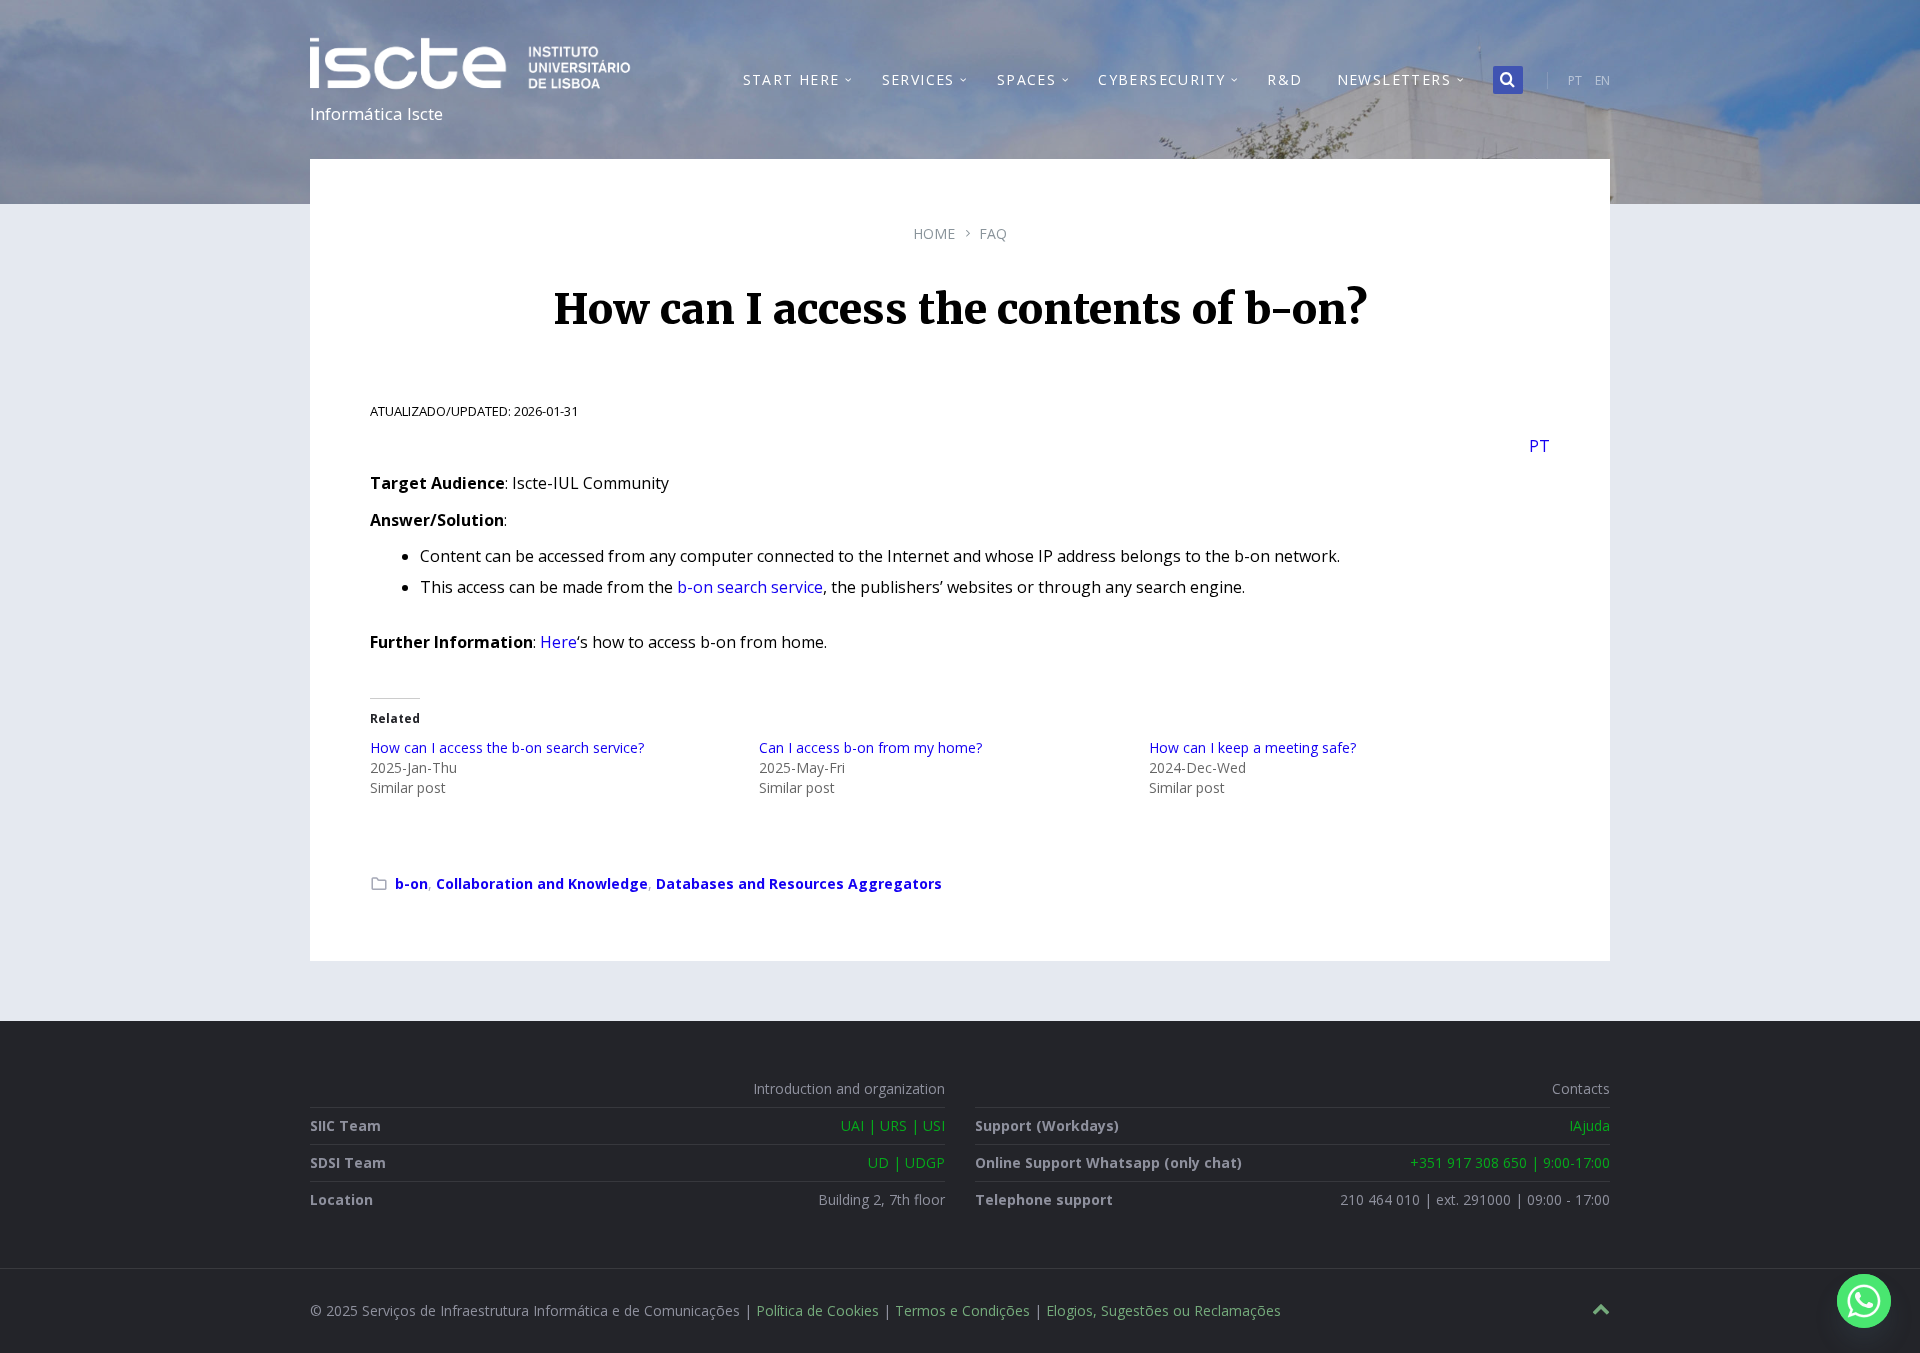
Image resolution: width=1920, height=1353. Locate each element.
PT (1575, 80)
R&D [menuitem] (1284, 79)
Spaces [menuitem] (1026, 79)
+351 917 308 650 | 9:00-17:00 (1510, 1162)
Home (934, 233)
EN (1602, 80)
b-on (411, 883)
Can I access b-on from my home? (870, 747)
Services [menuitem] (918, 79)
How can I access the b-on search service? (507, 747)
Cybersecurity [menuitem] (1161, 79)
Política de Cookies (817, 1310)
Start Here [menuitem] (791, 79)
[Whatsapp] (1864, 1301)
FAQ (993, 233)
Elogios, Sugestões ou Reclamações (1163, 1310)
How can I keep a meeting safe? (1252, 747)
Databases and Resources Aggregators (799, 883)
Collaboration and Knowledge (542, 883)
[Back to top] (1601, 1309)
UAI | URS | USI (893, 1125)
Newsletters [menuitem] (1394, 79)
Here (558, 642)
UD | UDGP (906, 1162)
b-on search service (750, 587)
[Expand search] (1508, 80)
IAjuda (1589, 1125)
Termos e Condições (962, 1310)
